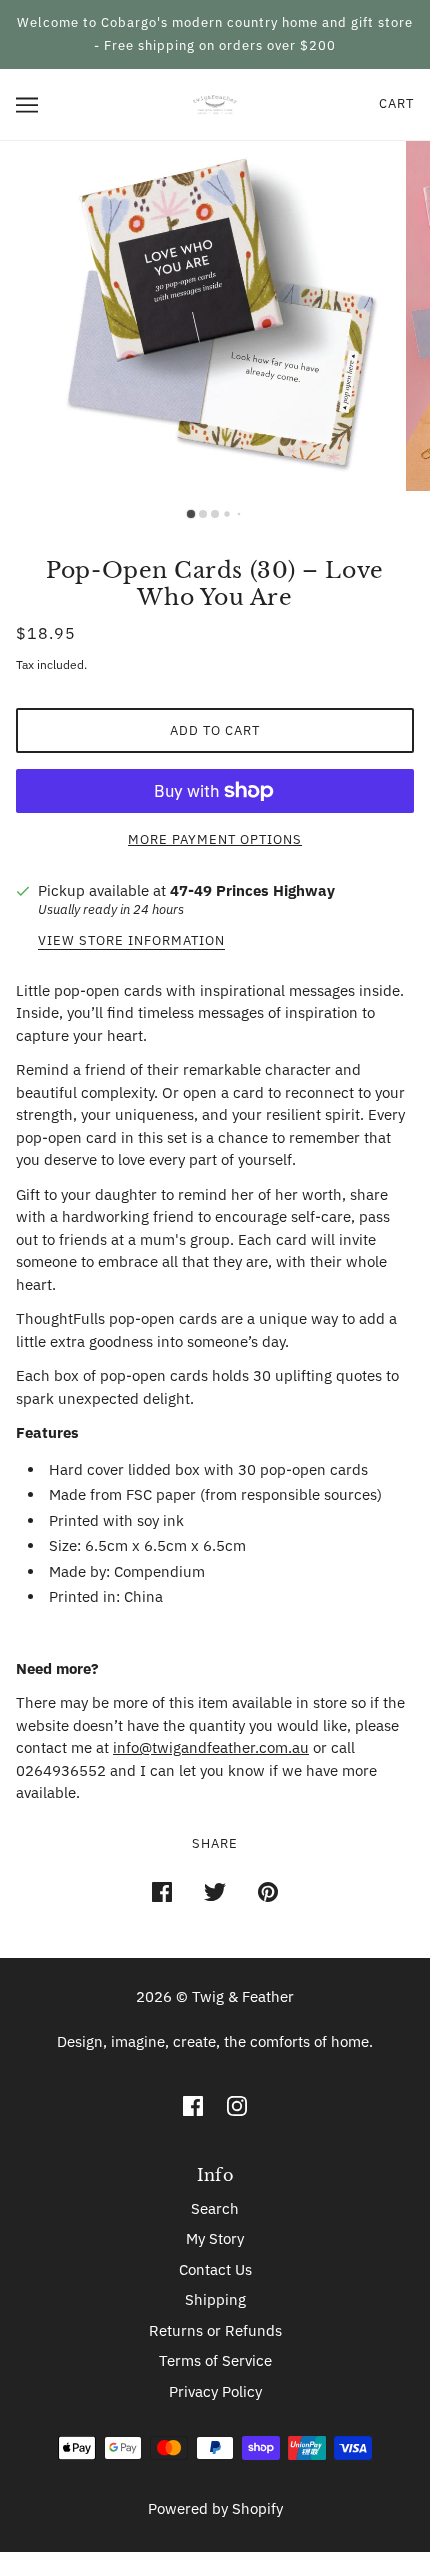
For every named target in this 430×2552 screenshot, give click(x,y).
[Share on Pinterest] (268, 1891)
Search (215, 2208)
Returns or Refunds (215, 2330)
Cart (396, 103)
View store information (131, 941)
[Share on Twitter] (215, 1891)
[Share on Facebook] (162, 1891)
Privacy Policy (215, 2391)
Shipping (215, 2299)
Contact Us (215, 2269)
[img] (193, 2105)
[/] (214, 103)
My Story (215, 2238)
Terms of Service (215, 2360)
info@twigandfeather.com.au (211, 1747)
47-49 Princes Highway (252, 890)
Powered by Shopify (215, 2508)
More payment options (215, 839)
